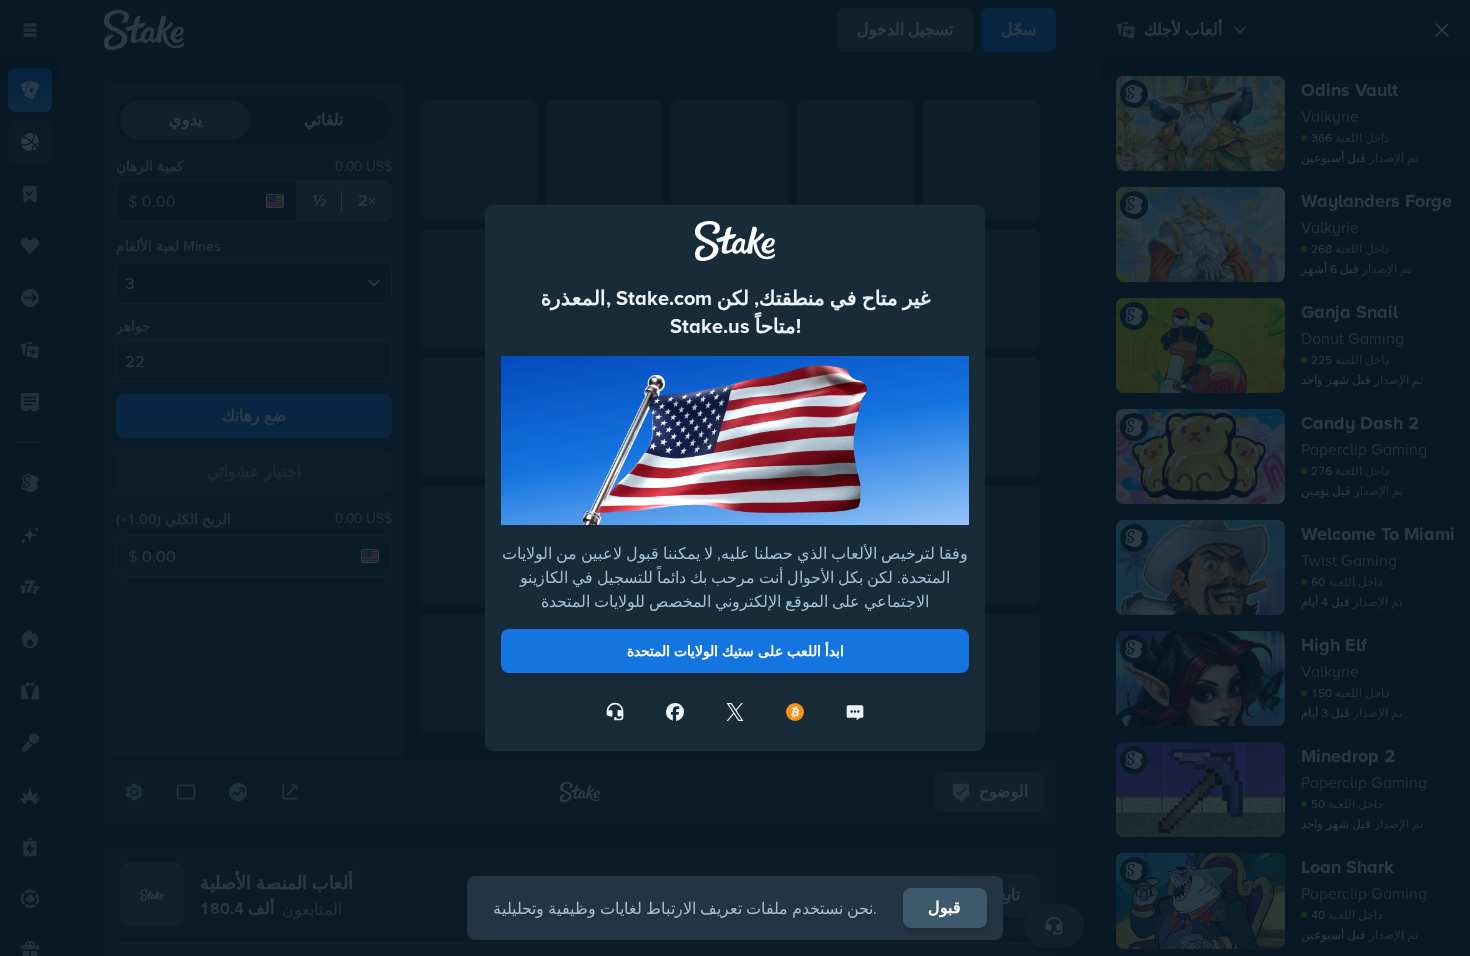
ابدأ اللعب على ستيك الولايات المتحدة (735, 651)
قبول (944, 907)
